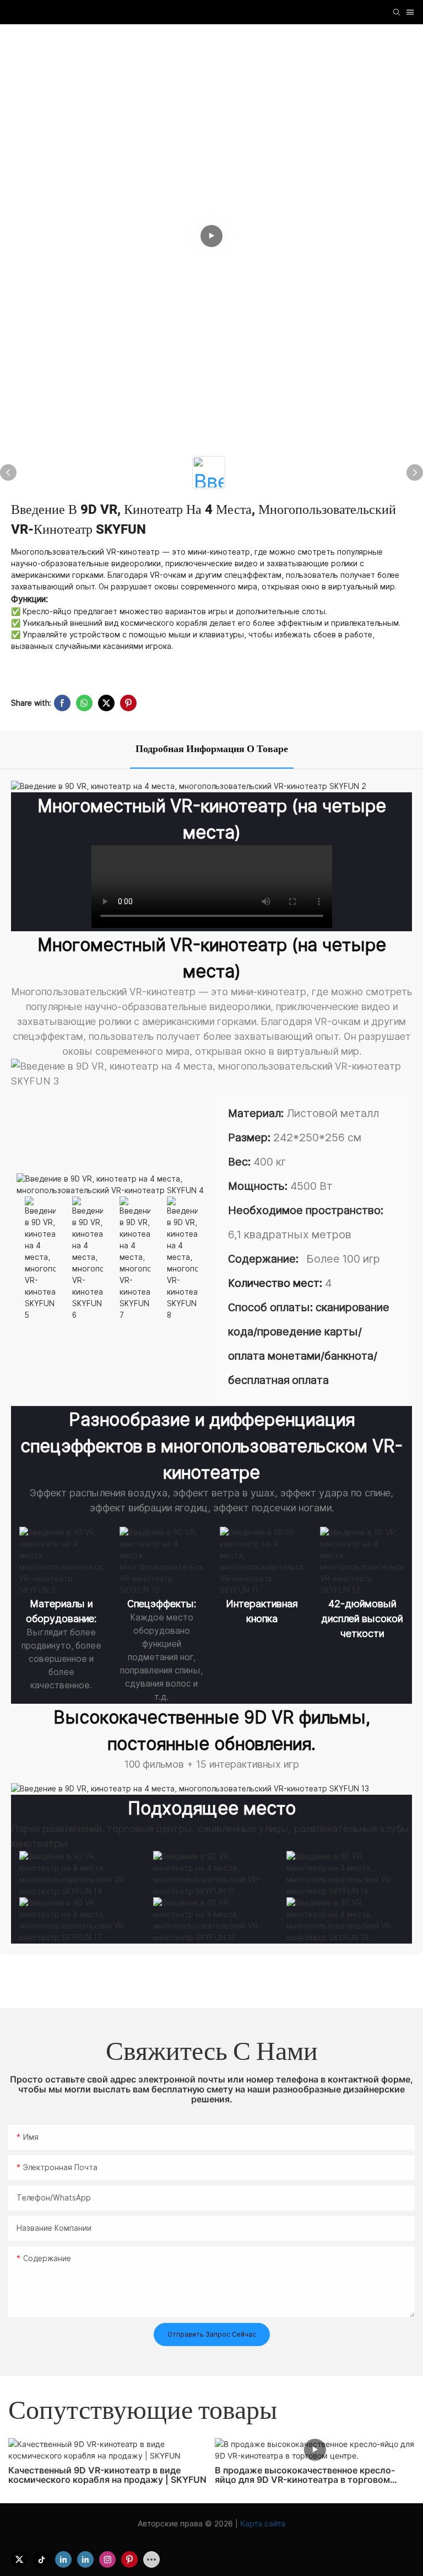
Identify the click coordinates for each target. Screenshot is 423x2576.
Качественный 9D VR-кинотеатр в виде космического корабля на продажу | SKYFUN (107, 2475)
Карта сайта (262, 2523)
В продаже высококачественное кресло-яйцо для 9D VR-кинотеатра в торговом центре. (305, 2475)
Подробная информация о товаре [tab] (212, 749)
